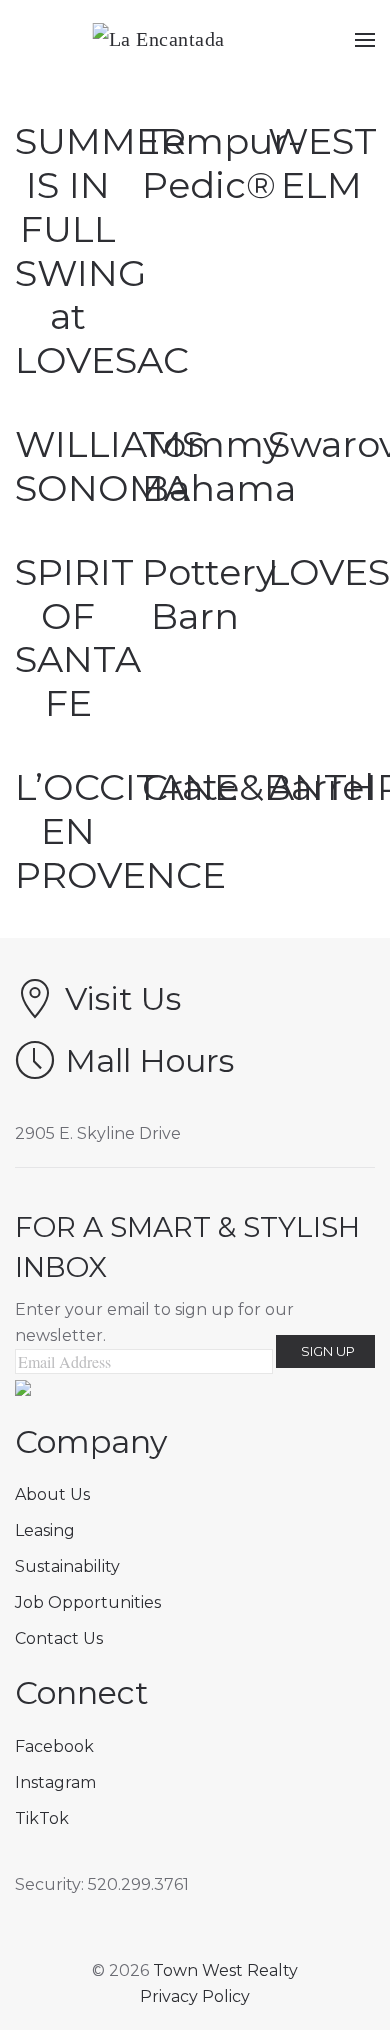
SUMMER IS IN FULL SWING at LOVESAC (102, 250)
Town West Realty (225, 1970)
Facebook (54, 1746)
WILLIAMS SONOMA (109, 466)
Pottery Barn (209, 594)
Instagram (55, 1782)
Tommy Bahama (219, 466)
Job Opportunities (88, 1602)
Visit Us (123, 998)
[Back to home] (195, 40)
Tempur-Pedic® (222, 163)
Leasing (45, 1530)
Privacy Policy (195, 1996)
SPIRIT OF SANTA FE (78, 638)
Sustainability (67, 1566)
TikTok (42, 1818)
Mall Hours (149, 1060)
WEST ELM (322, 163)
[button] (365, 40)
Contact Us (59, 1638)
